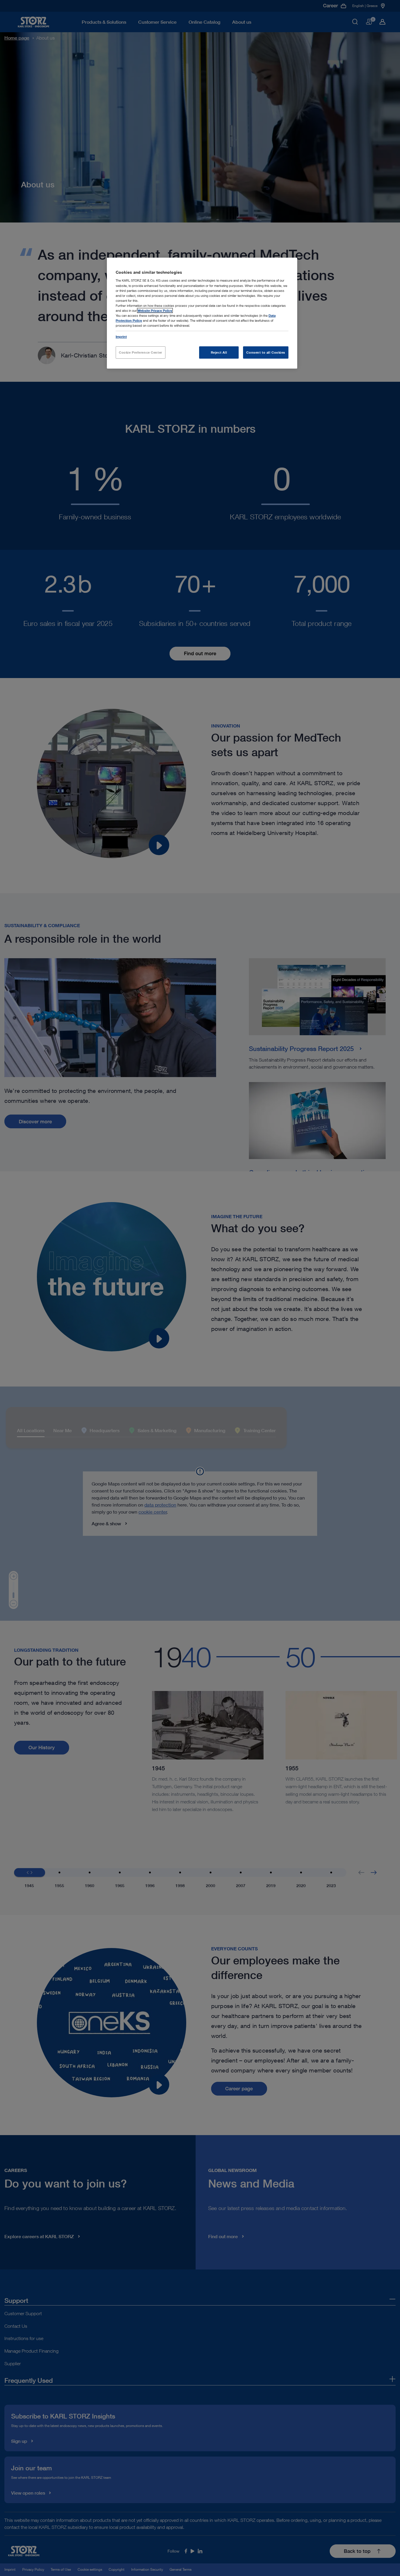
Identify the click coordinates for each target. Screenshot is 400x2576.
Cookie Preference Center (141, 352)
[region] (202, 313)
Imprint (121, 337)
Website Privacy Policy (155, 310)
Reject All (219, 352)
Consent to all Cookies (266, 352)
